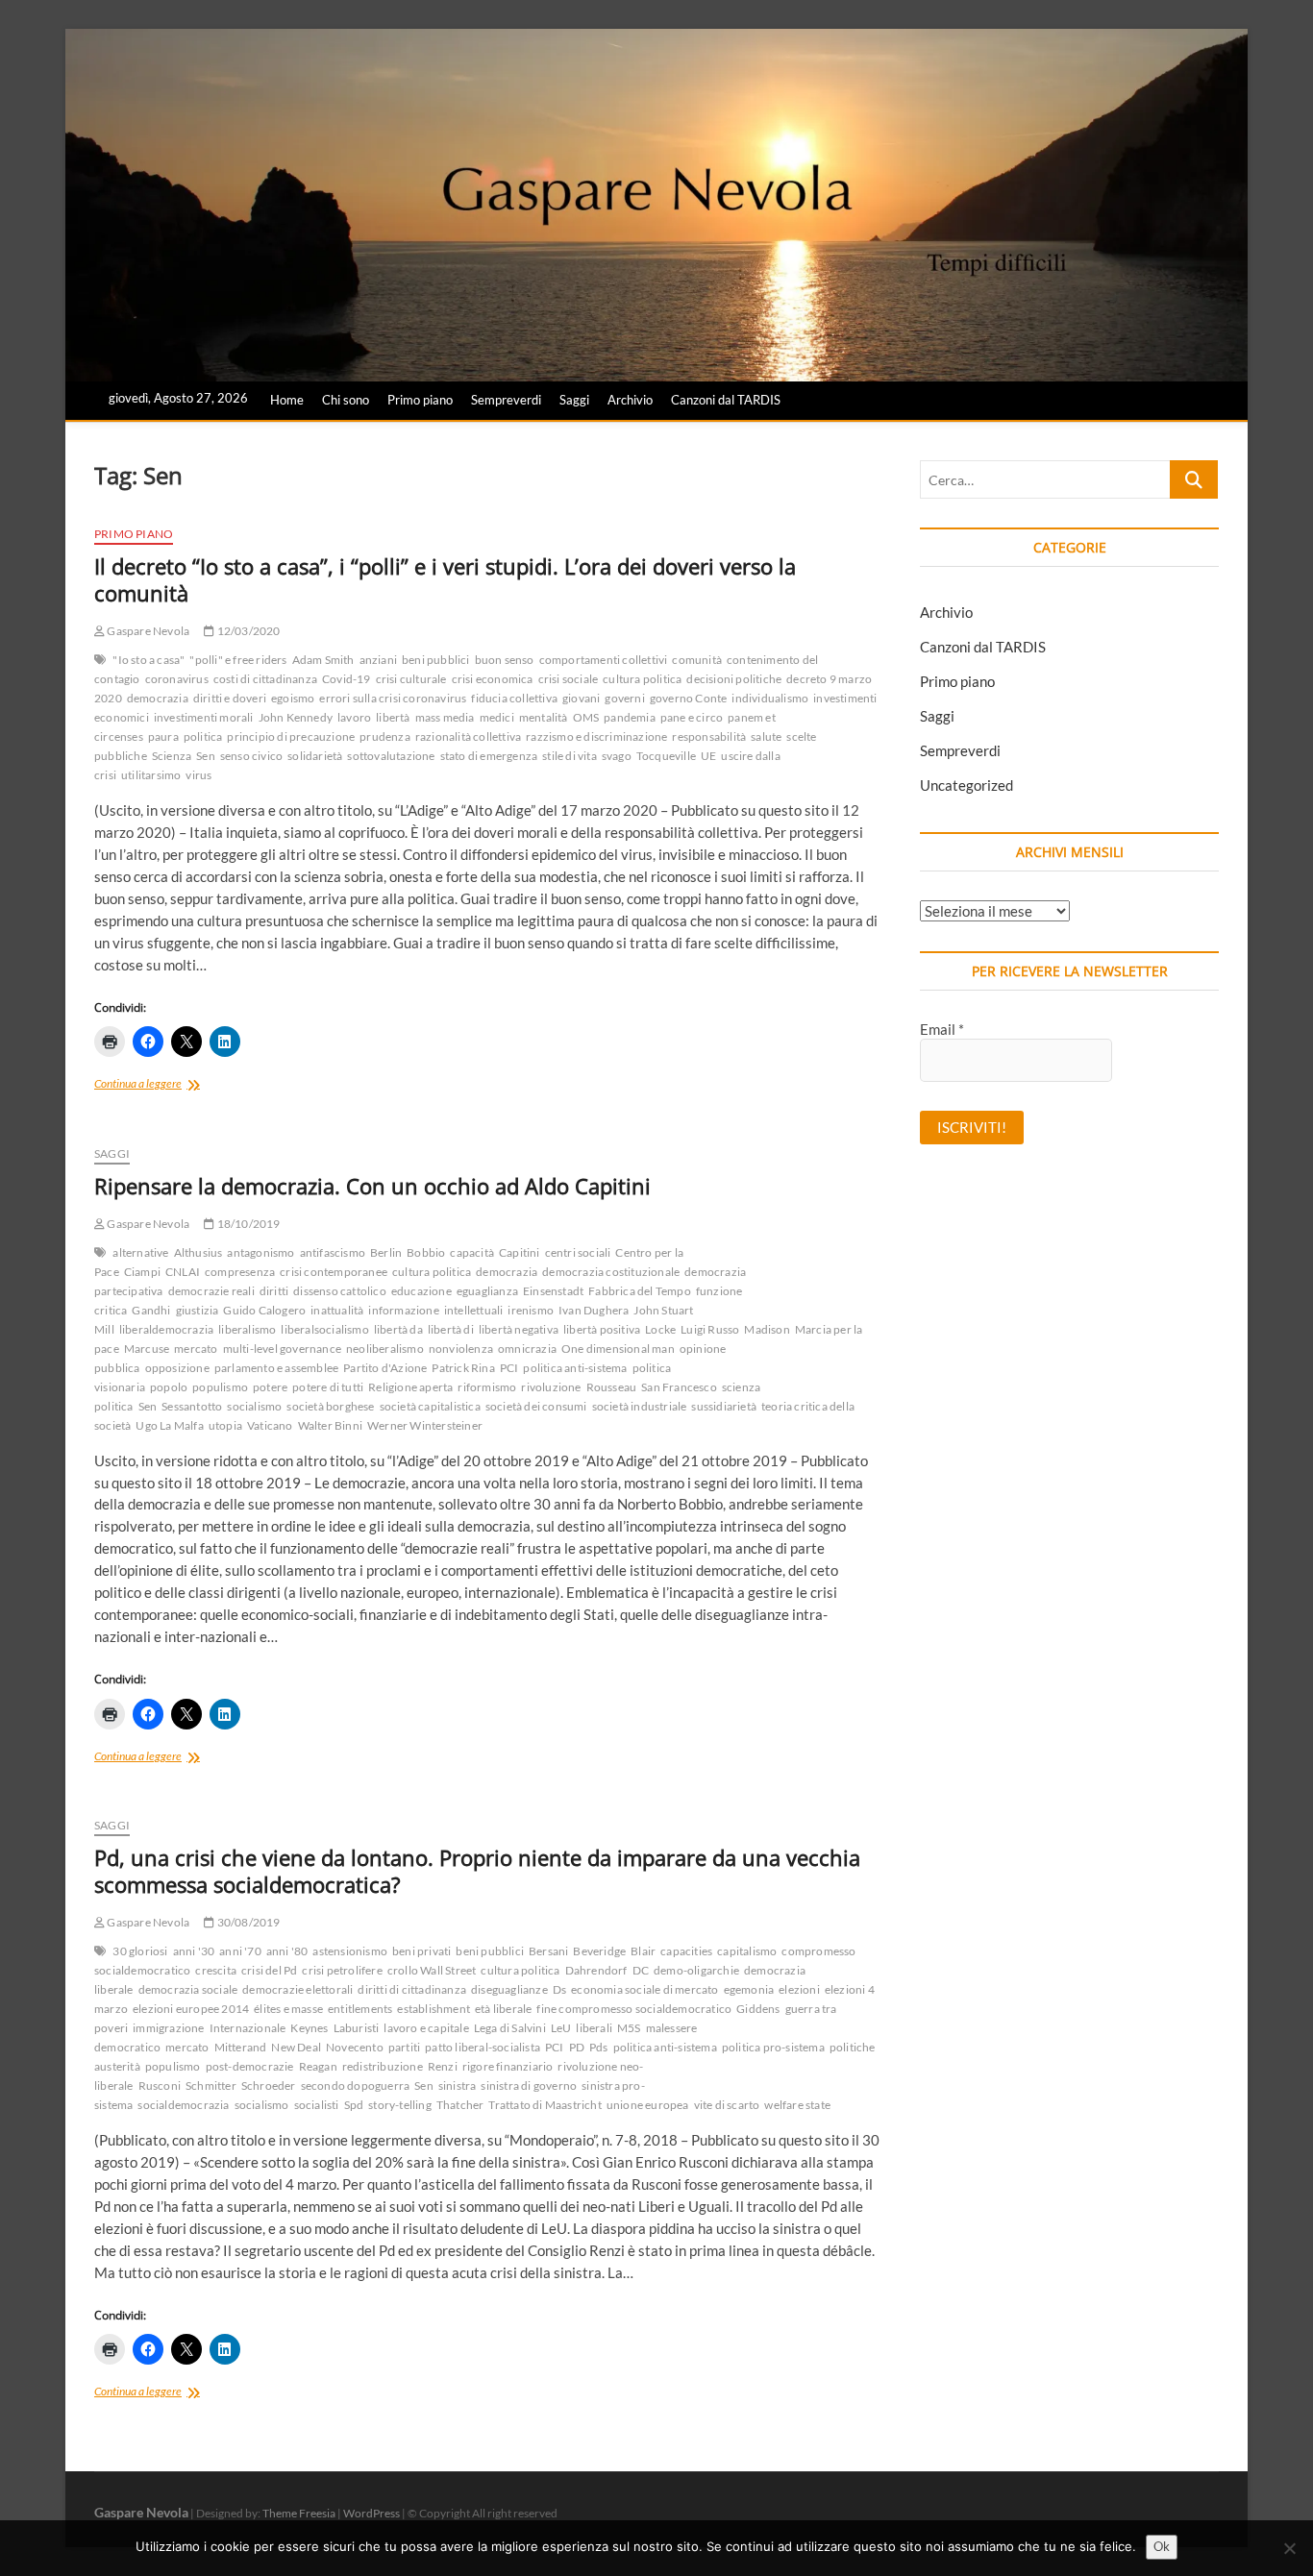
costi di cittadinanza (265, 679)
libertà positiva (602, 1329)
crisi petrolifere (342, 1970)
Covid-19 (347, 679)
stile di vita (570, 756)
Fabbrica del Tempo (640, 1291)
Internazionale (248, 2028)
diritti (274, 1291)
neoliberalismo (385, 1349)
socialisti (317, 2105)
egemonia (749, 1989)
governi (624, 698)
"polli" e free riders (238, 660)
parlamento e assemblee (276, 1368)
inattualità (337, 1310)
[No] (1289, 2548)
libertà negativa (519, 1329)
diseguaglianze (509, 1989)
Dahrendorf (596, 1970)
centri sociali (578, 1252)
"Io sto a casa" (149, 660)
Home (287, 400)
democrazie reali (211, 1291)
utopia (225, 1425)
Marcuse (147, 1349)
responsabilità (709, 736)
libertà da (398, 1329)
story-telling (400, 2105)
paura (163, 736)
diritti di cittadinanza (412, 1989)
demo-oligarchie (696, 1970)
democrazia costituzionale (611, 1272)
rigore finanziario (508, 2066)
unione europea (648, 2105)
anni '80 (287, 1951)
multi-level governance (282, 1349)
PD (577, 2047)
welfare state (797, 2105)
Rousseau (612, 1387)
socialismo (254, 1406)
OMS (586, 717)
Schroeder (269, 2085)
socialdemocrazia (183, 2105)
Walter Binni (330, 1425)
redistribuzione (383, 2066)
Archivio (630, 400)
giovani (581, 698)
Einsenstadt (553, 1291)
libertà (393, 717)
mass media (445, 717)
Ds (559, 1989)
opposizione (177, 1368)
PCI (509, 1368)
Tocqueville (666, 756)
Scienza (172, 756)
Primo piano (420, 400)
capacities (686, 1951)
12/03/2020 (247, 631)
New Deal (296, 2047)
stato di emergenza (489, 756)
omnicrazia (527, 1349)
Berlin (386, 1252)
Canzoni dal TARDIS (726, 400)
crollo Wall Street (432, 1970)
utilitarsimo (151, 775)
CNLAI (183, 1272)
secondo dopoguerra (356, 2085)
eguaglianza (487, 1291)
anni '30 (194, 1951)
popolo (169, 1387)
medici (497, 717)
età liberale (503, 2009)
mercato (196, 1349)
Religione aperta (410, 1387)
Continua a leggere (159, 1085)
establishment (434, 2009)
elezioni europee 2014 (191, 2009)
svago (617, 756)
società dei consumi (536, 1406)
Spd (354, 2105)
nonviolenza (461, 1349)
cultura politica (642, 679)
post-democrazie (250, 2066)
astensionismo (350, 1951)
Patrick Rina (463, 1368)
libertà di (451, 1329)
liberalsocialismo (324, 1329)
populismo (220, 1387)
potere (270, 1387)
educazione (421, 1291)
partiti (404, 2047)
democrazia (158, 698)
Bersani (548, 1951)
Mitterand (241, 2047)
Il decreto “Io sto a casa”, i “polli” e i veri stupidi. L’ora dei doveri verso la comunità (445, 579)
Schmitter (211, 2085)
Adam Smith (323, 660)
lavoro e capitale (426, 2028)
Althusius (198, 1252)
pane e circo (692, 717)
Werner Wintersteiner (425, 1425)
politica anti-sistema (575, 1368)
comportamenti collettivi (604, 660)
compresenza (240, 1272)
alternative (140, 1252)
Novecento (355, 2047)
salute (766, 736)
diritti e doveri (230, 698)
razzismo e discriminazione (596, 736)
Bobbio (426, 1252)
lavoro (354, 717)
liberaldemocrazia (166, 1329)
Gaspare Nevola (147, 631)
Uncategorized (966, 785)
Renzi (443, 2066)
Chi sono (346, 400)
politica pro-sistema (773, 2047)
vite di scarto (727, 2105)
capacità (472, 1252)
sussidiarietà (724, 1406)
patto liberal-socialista (483, 2047)
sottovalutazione (391, 756)
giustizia (198, 1310)
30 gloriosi (140, 1951)
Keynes (309, 2028)
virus (198, 775)
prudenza (385, 736)
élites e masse (288, 2009)
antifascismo (333, 1252)
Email (942, 1029)
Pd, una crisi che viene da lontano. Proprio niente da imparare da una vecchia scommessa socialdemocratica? (477, 1871)
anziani (378, 660)
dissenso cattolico (340, 1291)
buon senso (505, 660)
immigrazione (168, 2028)
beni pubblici (436, 660)
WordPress (372, 2513)
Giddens (758, 2009)
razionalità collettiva (468, 736)
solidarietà (315, 756)
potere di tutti (328, 1387)
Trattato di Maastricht (545, 2105)
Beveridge (599, 1951)
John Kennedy (296, 717)
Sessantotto (192, 1406)
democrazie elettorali (297, 1989)
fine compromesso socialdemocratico (634, 2009)
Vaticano (270, 1425)
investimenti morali (204, 717)
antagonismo (260, 1252)
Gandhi (151, 1310)
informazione (403, 1310)
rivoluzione (551, 1387)
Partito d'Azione (385, 1368)
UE (708, 756)
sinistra (458, 2085)
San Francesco (679, 1387)
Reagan (318, 2066)
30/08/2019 (247, 1922)
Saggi (574, 400)
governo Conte (689, 698)
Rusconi (160, 2085)
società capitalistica (430, 1406)
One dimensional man (618, 1349)
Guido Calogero (264, 1310)
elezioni (799, 1989)
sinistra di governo (529, 2085)
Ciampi (142, 1272)
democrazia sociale (188, 1989)
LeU (561, 2028)
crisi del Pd (269, 1970)
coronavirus (177, 679)
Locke (660, 1329)
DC (641, 1970)
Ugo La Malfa (169, 1425)
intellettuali (474, 1310)
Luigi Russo (710, 1329)
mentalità (544, 717)
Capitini (520, 1252)
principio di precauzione (291, 736)
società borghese (330, 1406)
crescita (216, 1970)
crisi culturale (411, 679)
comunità (697, 660)
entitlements (360, 2009)
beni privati (421, 1951)
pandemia (630, 717)
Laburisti (357, 2028)
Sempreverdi (506, 400)
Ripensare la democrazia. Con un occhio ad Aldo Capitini (372, 1186)
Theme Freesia (299, 2513)
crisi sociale (569, 679)
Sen (206, 756)
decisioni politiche (734, 679)
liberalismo (247, 1329)
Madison (767, 1329)
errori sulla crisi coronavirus (393, 698)
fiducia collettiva (514, 698)
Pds (599, 2047)
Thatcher (460, 2105)
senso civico (251, 756)
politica (203, 736)
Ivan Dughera (594, 1310)
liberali (594, 2028)
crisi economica (493, 679)
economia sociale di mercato (644, 1989)
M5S (629, 2028)
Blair (643, 1951)
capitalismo (747, 1951)
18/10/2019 (247, 1224)
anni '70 (240, 1951)
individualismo (770, 698)
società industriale (640, 1406)
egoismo (293, 698)
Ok (1162, 2546)
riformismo (487, 1387)
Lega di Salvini (510, 2028)
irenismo (531, 1310)
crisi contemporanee (334, 1272)
